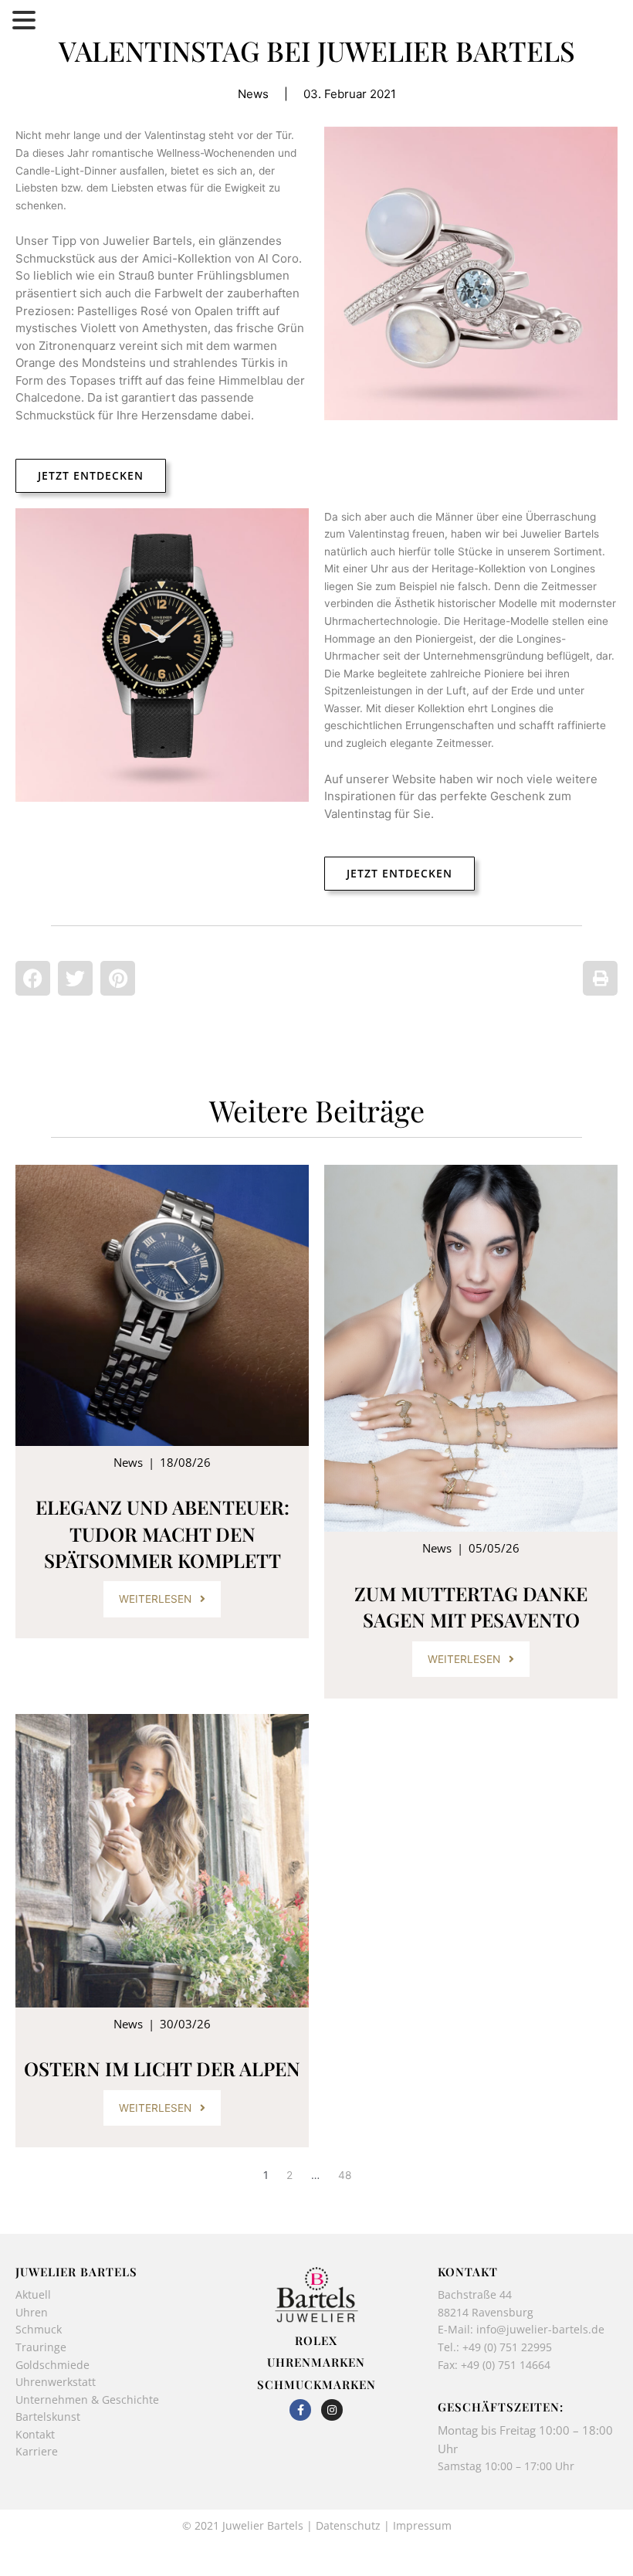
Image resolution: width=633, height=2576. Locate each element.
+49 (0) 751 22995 (507, 2347)
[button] (33, 978)
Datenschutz (348, 2525)
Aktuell (33, 2294)
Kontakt (35, 2434)
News (253, 94)
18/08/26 (185, 1462)
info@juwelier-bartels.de (540, 2329)
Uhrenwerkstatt (56, 2382)
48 (345, 2175)
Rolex (316, 2340)
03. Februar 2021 (350, 94)
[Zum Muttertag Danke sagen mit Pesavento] (471, 1348)
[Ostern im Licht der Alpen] (162, 1861)
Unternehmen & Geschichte (87, 2400)
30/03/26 (185, 2024)
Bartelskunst (48, 2416)
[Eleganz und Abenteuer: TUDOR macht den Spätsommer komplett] (162, 1305)
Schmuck (39, 2329)
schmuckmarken (316, 2384)
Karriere (37, 2451)
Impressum (422, 2525)
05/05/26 (494, 1548)
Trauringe (42, 2347)
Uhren (32, 2312)
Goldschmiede (52, 2365)
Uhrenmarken (316, 2362)
